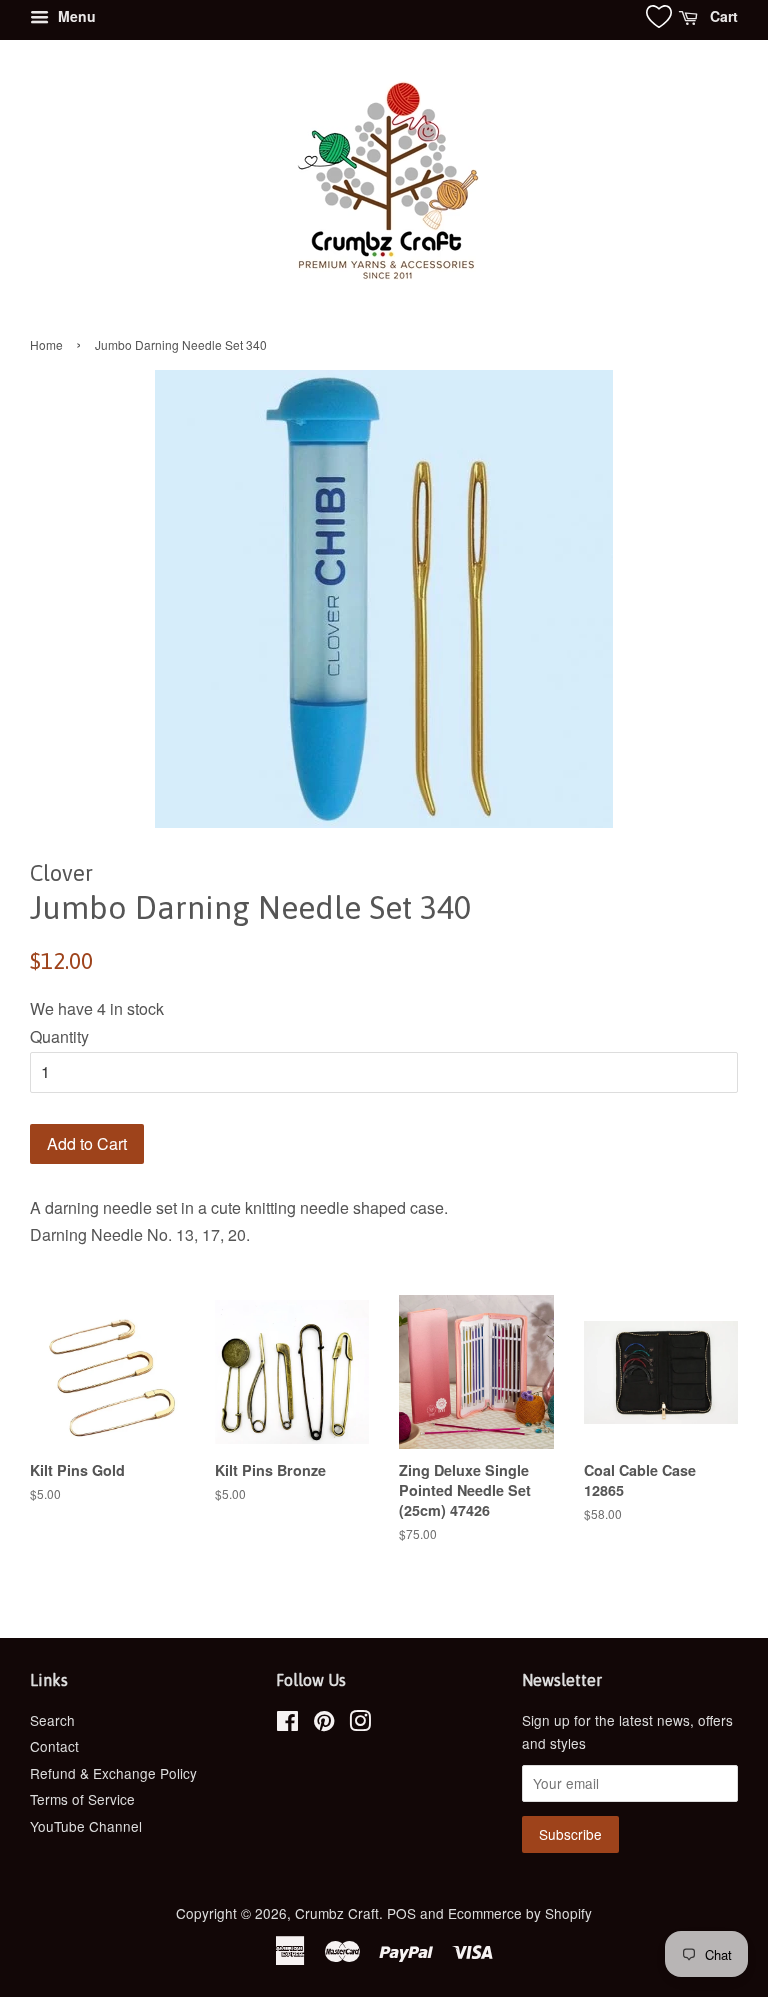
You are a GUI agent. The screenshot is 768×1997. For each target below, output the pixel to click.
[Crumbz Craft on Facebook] (287, 1724)
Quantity (59, 1036)
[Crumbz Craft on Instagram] (360, 1724)
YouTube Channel (86, 1826)
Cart (722, 16)
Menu (75, 16)
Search (52, 1720)
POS (401, 1913)
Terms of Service (82, 1799)
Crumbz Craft (337, 1913)
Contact (54, 1746)
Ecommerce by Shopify (520, 1913)
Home (46, 344)
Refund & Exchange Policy (113, 1773)
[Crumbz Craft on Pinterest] (324, 1724)
